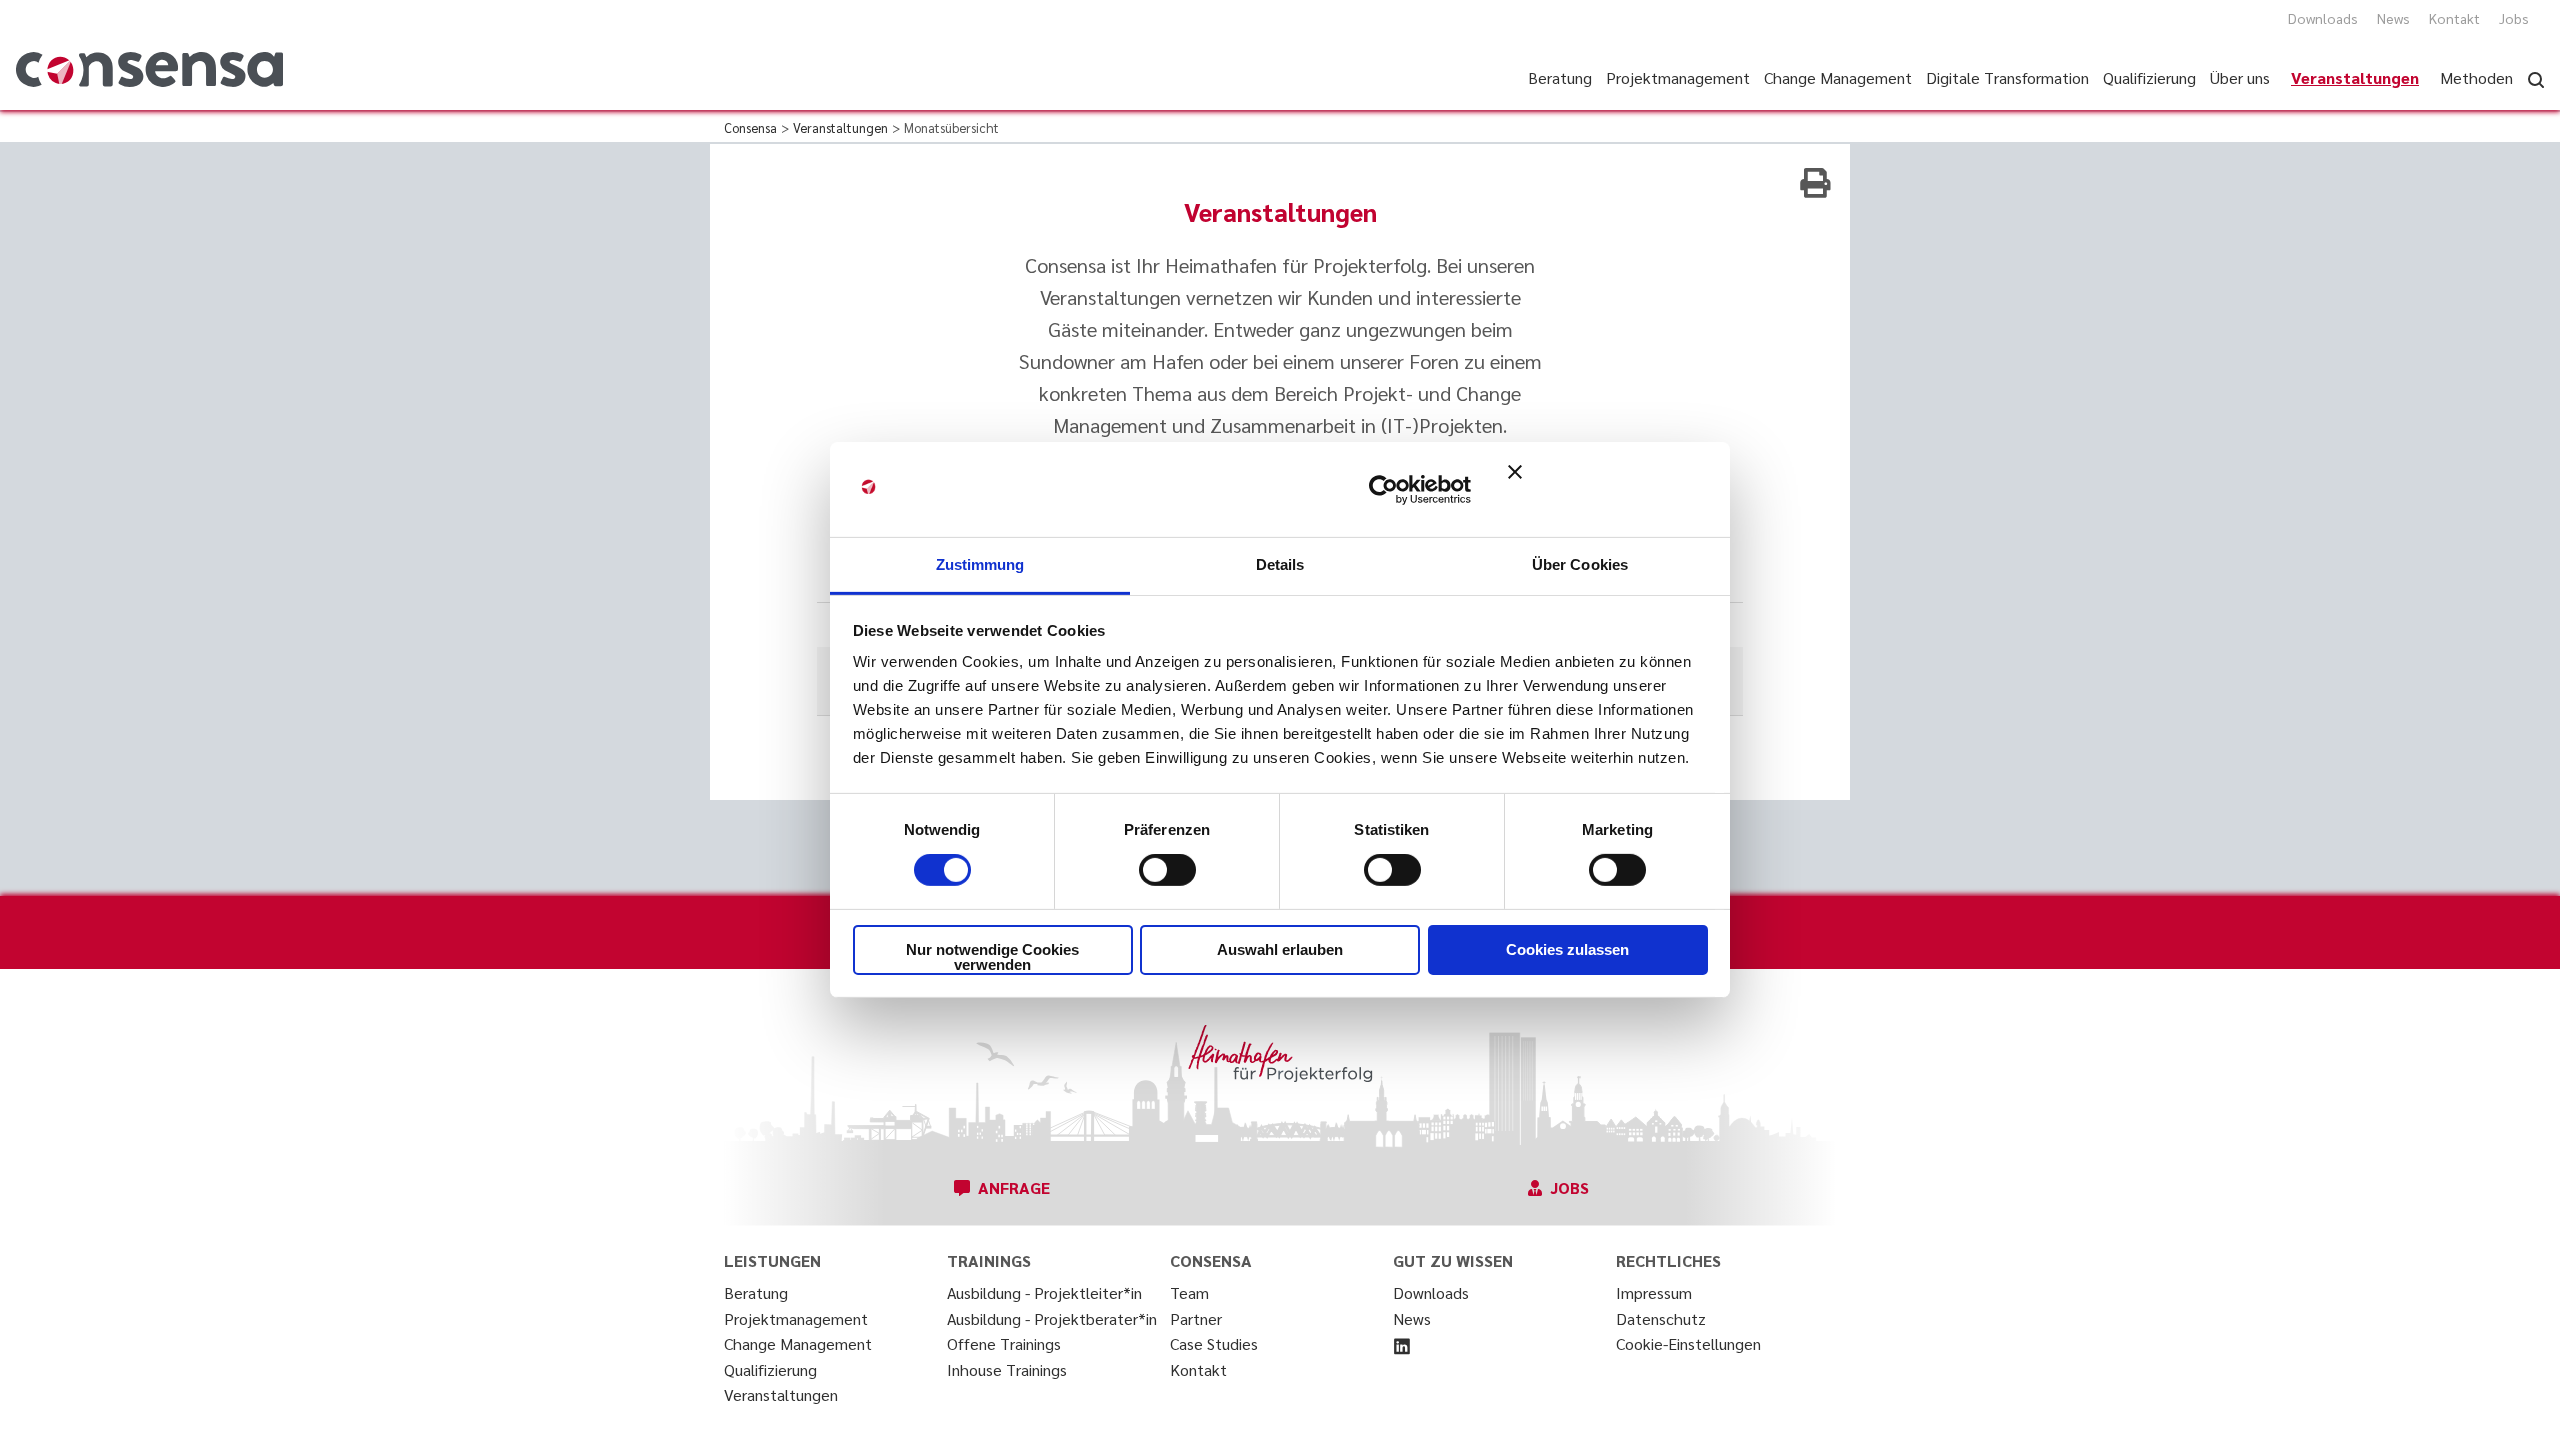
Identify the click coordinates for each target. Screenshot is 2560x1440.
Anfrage (1014, 1187)
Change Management (798, 1343)
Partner (1196, 1318)
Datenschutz (1661, 1318)
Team (1189, 1292)
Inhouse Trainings (1007, 1369)
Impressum (1654, 1292)
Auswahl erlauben (1280, 949)
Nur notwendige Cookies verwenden (992, 957)
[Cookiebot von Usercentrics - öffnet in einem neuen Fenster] (1383, 489)
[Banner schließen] (1608, 489)
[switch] (1167, 870)
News (2393, 18)
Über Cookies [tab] (1580, 564)
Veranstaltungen (781, 1394)
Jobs (2514, 18)
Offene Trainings (1004, 1343)
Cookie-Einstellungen (1688, 1343)
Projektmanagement (796, 1318)
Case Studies (1214, 1343)
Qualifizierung (770, 1369)
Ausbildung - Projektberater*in (1052, 1318)
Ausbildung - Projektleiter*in (1044, 1292)
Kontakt (2454, 18)
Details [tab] (1280, 564)
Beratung (756, 1292)
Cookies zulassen (1567, 949)
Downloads (2323, 18)
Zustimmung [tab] (980, 564)
